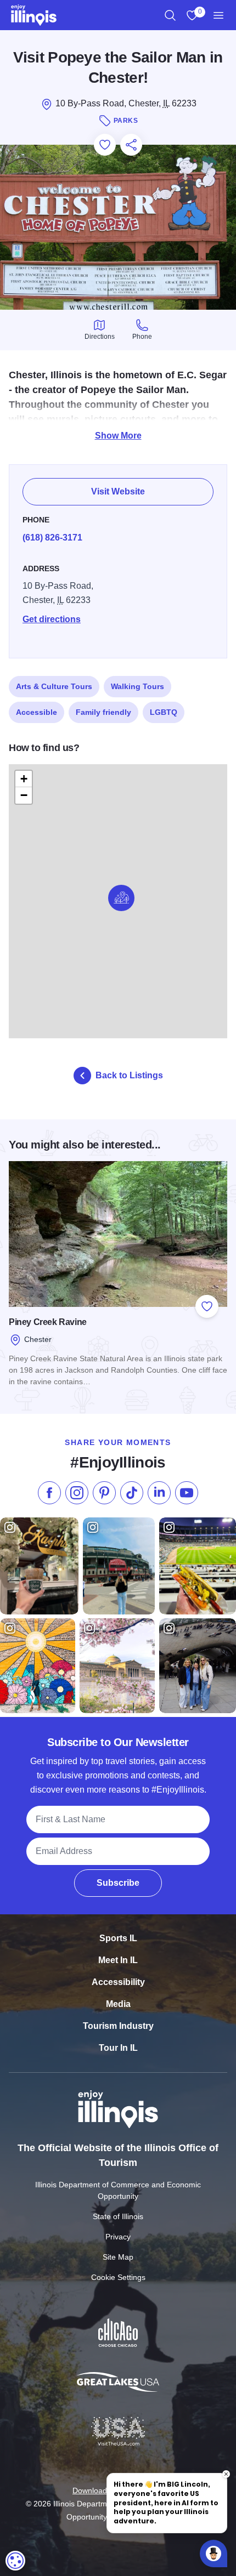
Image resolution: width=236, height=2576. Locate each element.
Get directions (52, 619)
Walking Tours (137, 686)
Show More (118, 436)
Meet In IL (118, 1960)
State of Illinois (118, 2216)
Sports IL (118, 1938)
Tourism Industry (118, 2026)
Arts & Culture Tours (54, 686)
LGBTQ (164, 712)
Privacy (118, 2237)
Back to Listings (129, 1075)
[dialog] (15, 2561)
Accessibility (118, 1982)
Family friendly (103, 712)
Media (118, 2004)
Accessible (36, 712)
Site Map (118, 2257)
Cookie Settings (118, 2277)
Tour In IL (118, 2048)
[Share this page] (131, 145)
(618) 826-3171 (52, 538)
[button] (121, 898)
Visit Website (118, 491)
